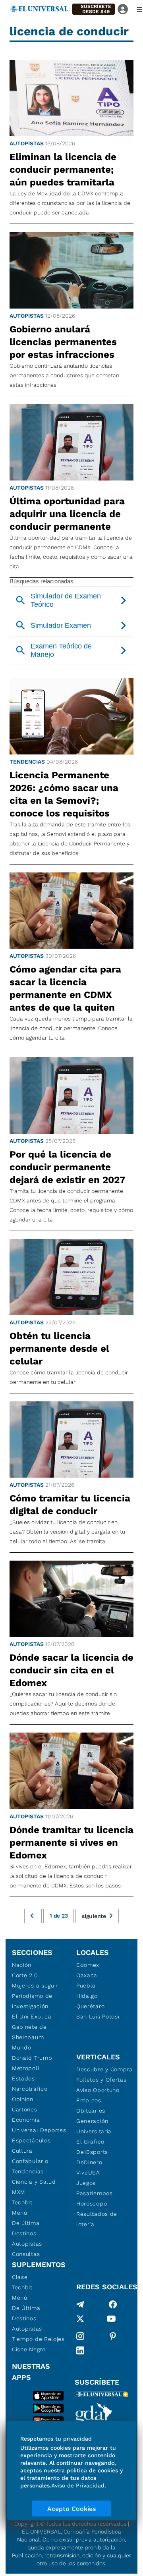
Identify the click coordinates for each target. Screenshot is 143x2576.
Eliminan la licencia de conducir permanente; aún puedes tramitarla (63, 170)
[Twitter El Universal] (80, 2320)
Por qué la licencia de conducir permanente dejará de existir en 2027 (68, 1167)
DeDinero (89, 2162)
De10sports (92, 2152)
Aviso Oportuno (98, 2090)
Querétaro (90, 2006)
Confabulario (30, 2161)
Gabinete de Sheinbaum (29, 2032)
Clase (20, 2277)
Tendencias (27, 762)
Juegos (86, 2183)
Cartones (25, 2109)
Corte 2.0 (25, 1975)
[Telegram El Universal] (80, 2304)
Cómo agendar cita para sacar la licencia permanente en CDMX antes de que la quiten (65, 988)
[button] (94, 9)
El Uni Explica (32, 2016)
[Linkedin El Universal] (80, 2350)
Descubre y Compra (104, 2069)
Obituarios (91, 2111)
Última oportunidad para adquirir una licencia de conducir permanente (67, 514)
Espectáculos (31, 2140)
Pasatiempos (95, 2193)
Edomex (88, 1965)
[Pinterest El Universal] (113, 2336)
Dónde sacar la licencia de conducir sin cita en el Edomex (71, 1670)
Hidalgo (87, 1996)
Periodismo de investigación (32, 2001)
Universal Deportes (39, 2130)
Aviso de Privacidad (78, 2485)
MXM (19, 2192)
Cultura (22, 2151)
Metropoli (25, 2068)
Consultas (26, 2254)
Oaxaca (87, 1975)
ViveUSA (88, 2173)
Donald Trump (32, 2058)
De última (26, 2223)
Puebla (86, 1986)
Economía (26, 2120)
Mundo (22, 2047)
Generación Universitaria (94, 2126)
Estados (23, 2078)
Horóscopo (92, 2204)
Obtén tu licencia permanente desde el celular (59, 1349)
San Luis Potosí (98, 2016)
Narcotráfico (30, 2089)
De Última (26, 2308)
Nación (22, 1965)
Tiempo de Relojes (38, 2339)
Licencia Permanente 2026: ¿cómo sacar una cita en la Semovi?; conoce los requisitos (64, 794)
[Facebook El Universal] (113, 2304)
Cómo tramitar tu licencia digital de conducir (70, 1505)
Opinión (23, 2099)
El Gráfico (90, 2142)
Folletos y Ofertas (101, 2080)
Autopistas (27, 143)
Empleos (89, 2100)
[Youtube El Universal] (111, 2320)
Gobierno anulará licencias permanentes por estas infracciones (63, 342)
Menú (20, 2213)
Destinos (24, 2233)
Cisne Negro (29, 2349)
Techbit (22, 2202)
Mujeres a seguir (35, 1986)
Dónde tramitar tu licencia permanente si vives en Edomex (71, 1843)
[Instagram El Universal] (80, 2336)
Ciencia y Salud (34, 2182)
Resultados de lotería (97, 2219)
